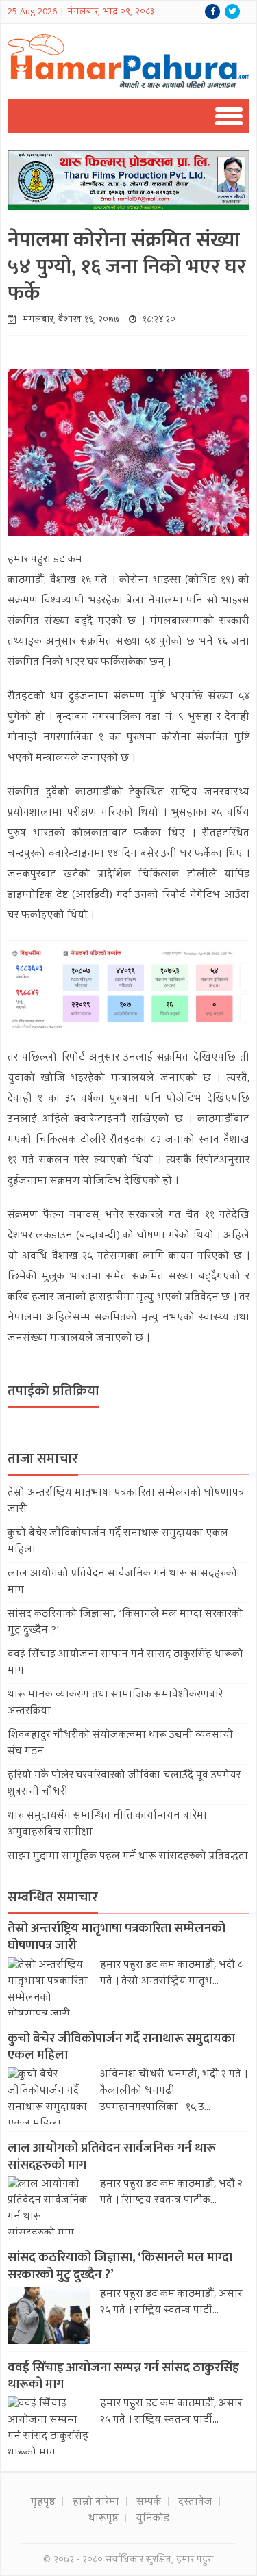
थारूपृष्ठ (103, 2519)
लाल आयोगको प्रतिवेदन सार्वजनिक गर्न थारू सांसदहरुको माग (112, 2157)
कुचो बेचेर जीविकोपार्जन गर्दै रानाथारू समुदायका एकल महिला (121, 2047)
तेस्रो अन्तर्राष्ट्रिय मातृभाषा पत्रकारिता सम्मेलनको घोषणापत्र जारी (117, 1937)
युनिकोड (152, 2519)
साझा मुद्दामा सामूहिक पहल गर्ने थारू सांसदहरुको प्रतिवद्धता (128, 1857)
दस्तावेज (195, 2503)
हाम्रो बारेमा (96, 2503)
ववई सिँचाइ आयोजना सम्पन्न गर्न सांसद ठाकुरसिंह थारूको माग (123, 2376)
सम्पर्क (149, 2503)
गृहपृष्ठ (43, 2503)
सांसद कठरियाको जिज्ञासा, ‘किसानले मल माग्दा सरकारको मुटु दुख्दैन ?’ (120, 2266)
